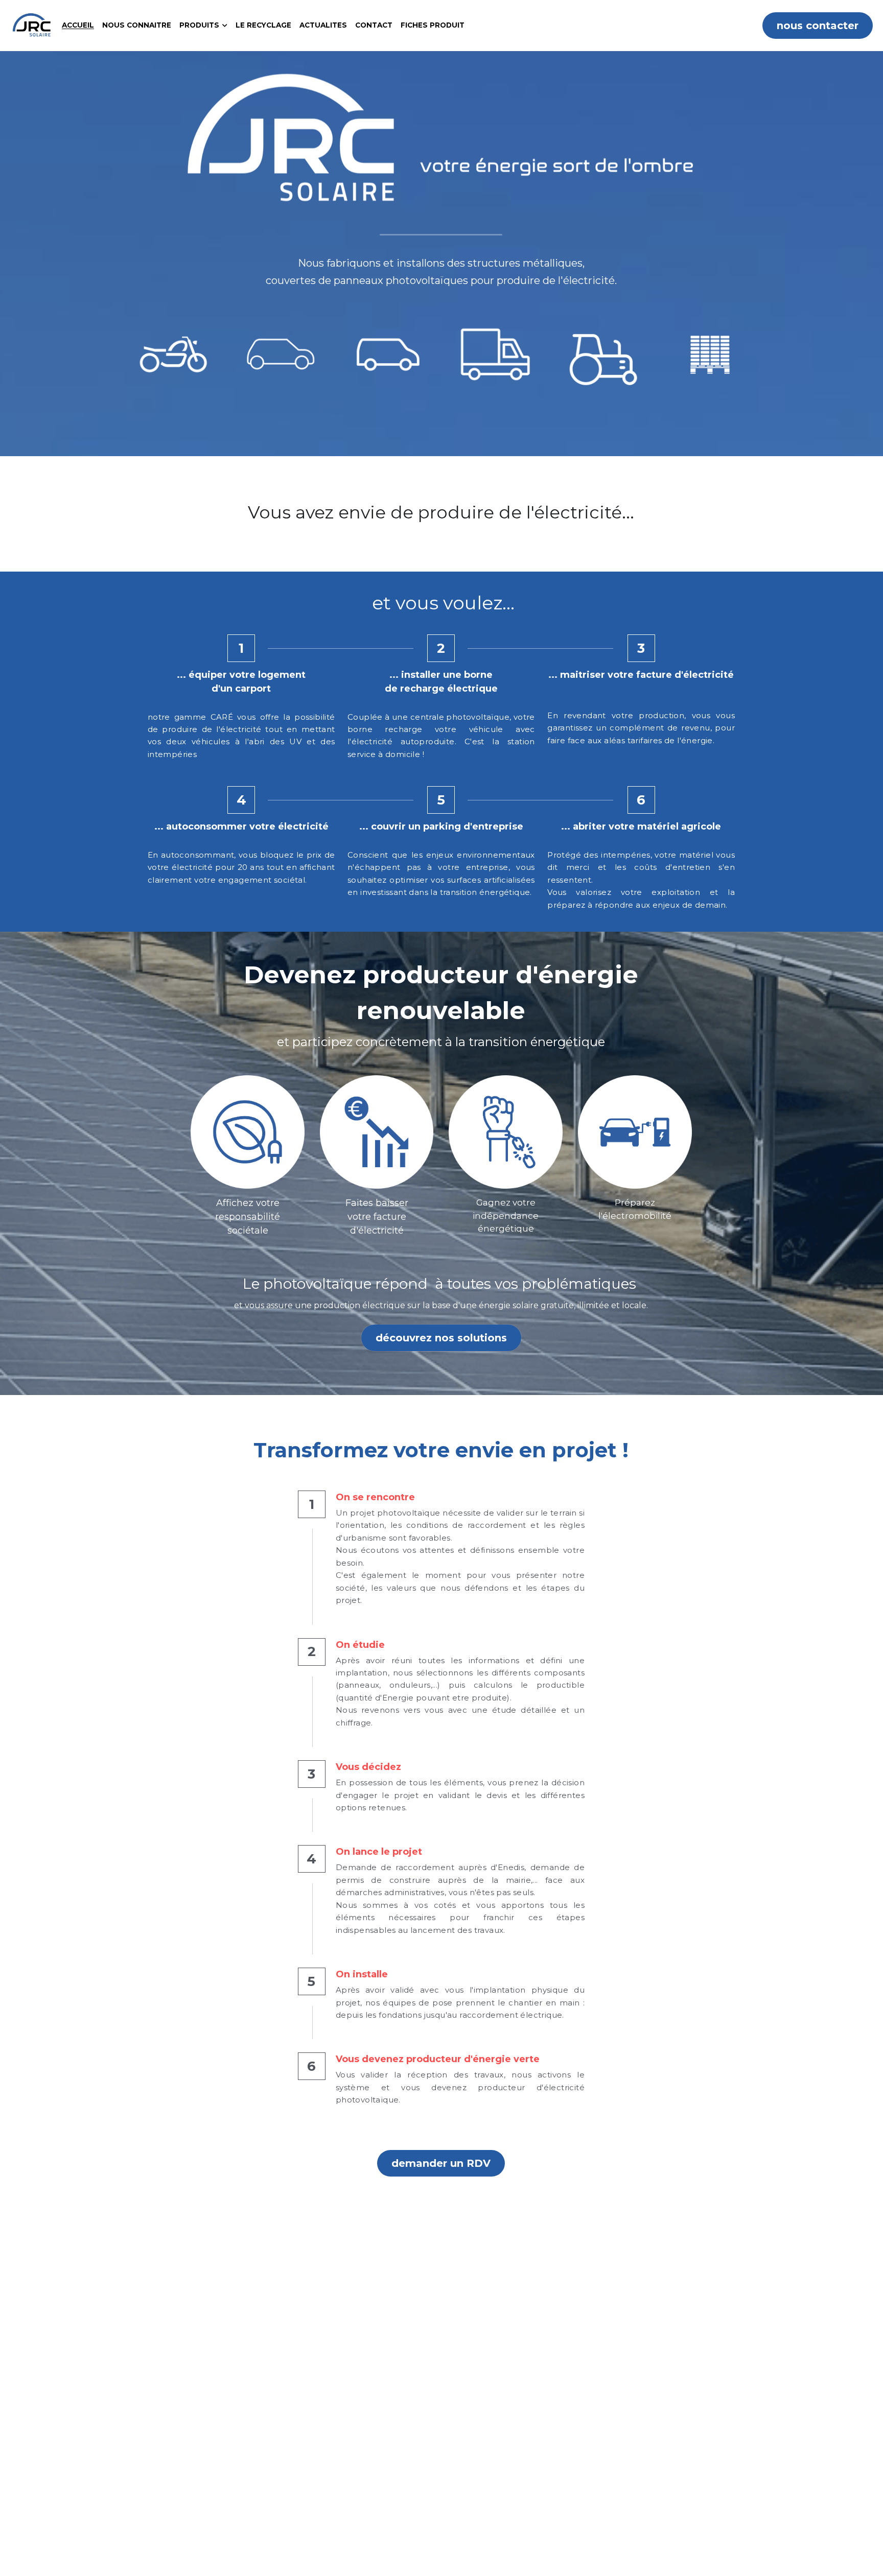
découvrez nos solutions (441, 1338)
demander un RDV (441, 2163)
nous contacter (818, 26)
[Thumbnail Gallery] (173, 355)
